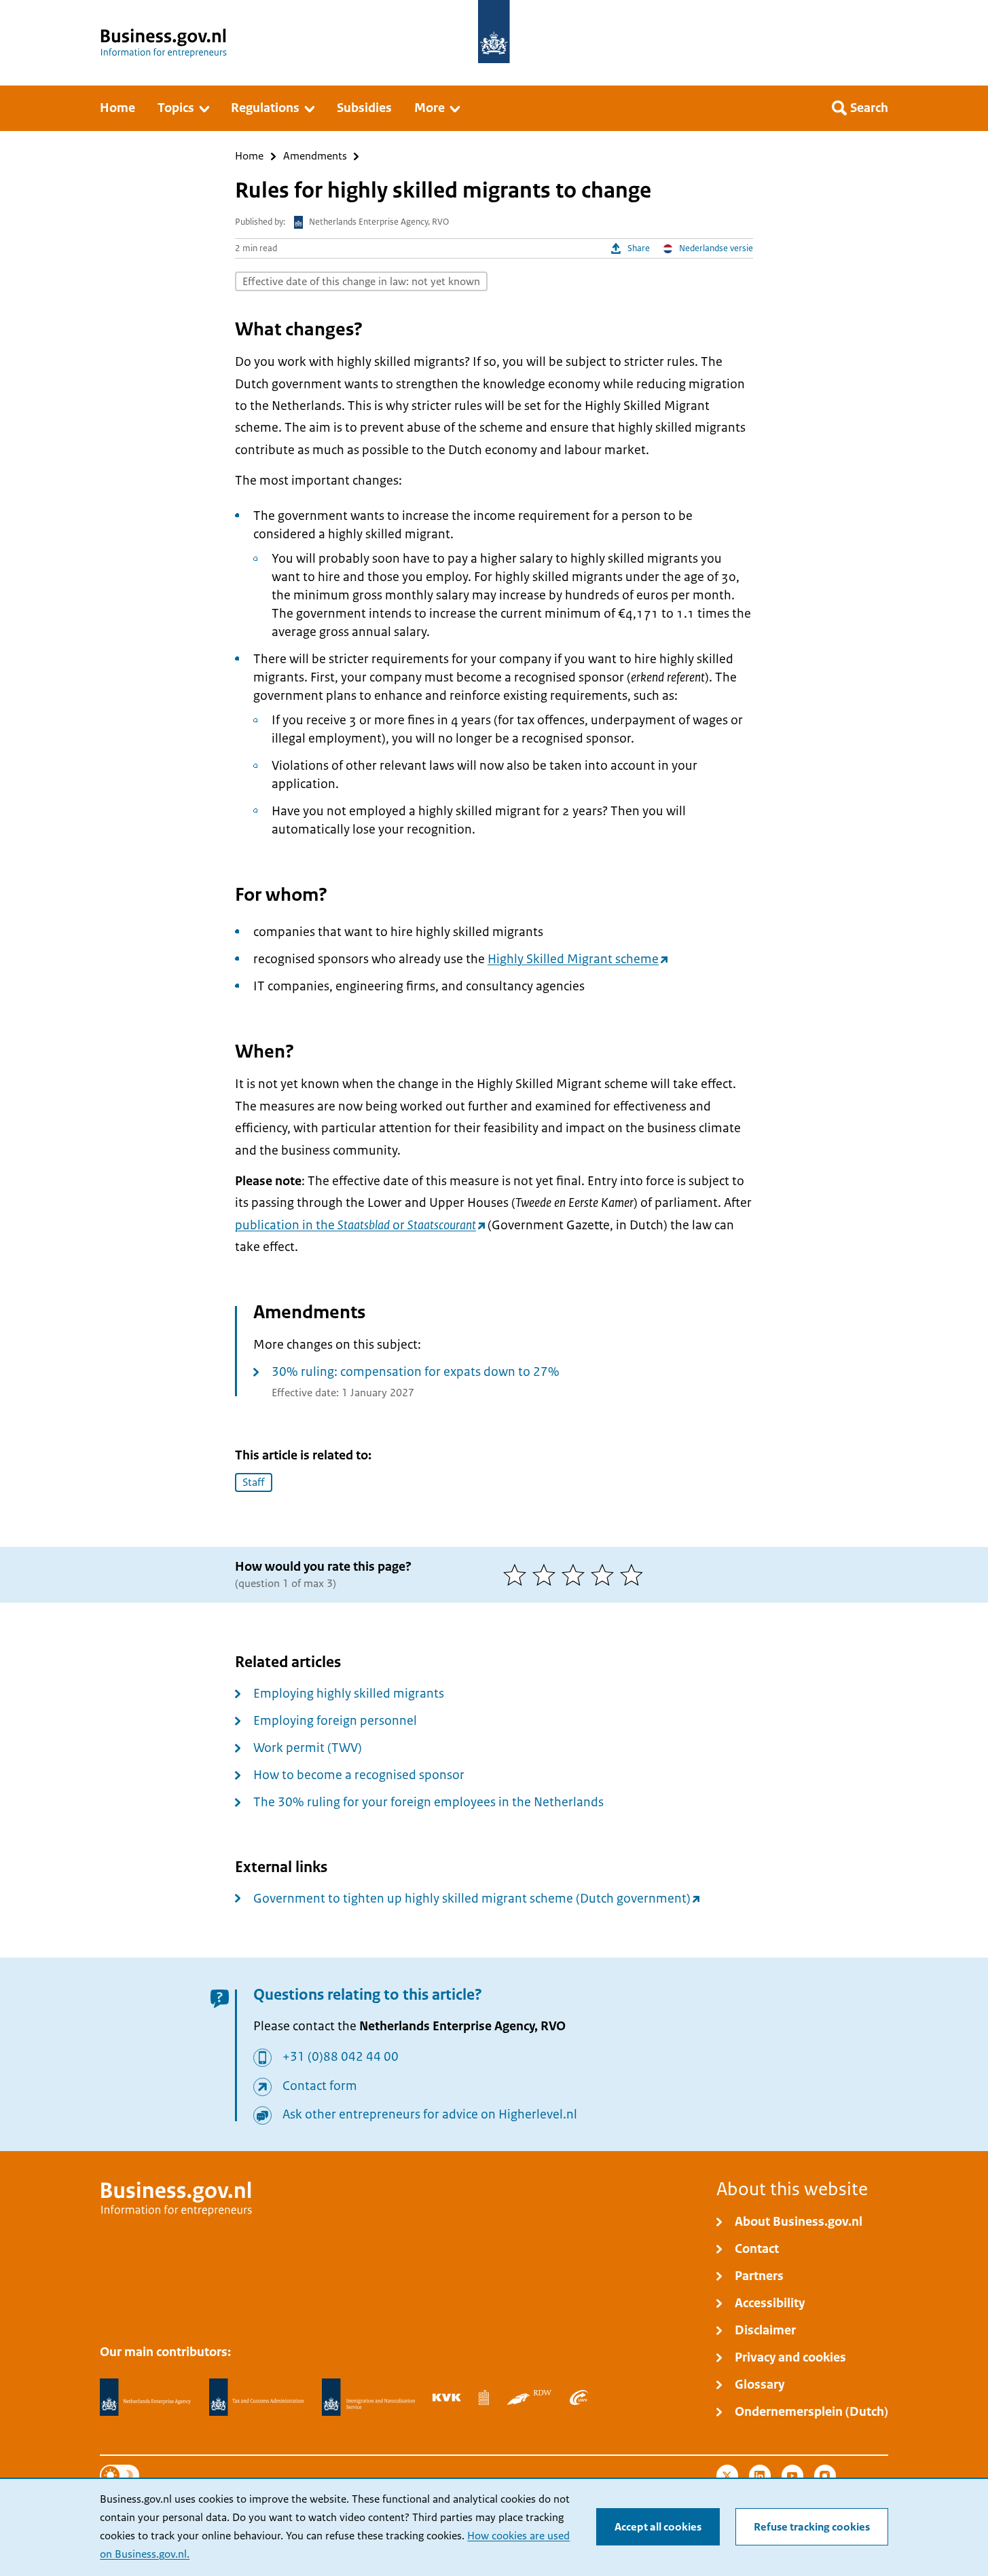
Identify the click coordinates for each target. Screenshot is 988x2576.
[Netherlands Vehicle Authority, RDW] (529, 2397)
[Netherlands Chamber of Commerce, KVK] (446, 2397)
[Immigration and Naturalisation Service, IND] (368, 2397)
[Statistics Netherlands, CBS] (484, 2397)
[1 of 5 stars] (518, 1575)
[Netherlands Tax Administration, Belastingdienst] (257, 2397)
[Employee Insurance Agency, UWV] (579, 2397)
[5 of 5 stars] (635, 1575)
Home (249, 156)
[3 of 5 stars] (576, 1575)
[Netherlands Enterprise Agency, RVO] (145, 2397)
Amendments (315, 156)
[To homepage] (494, 32)
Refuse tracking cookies (812, 2527)
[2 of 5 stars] (547, 1575)
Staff (254, 1482)
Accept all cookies (658, 2527)
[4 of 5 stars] (605, 1575)
